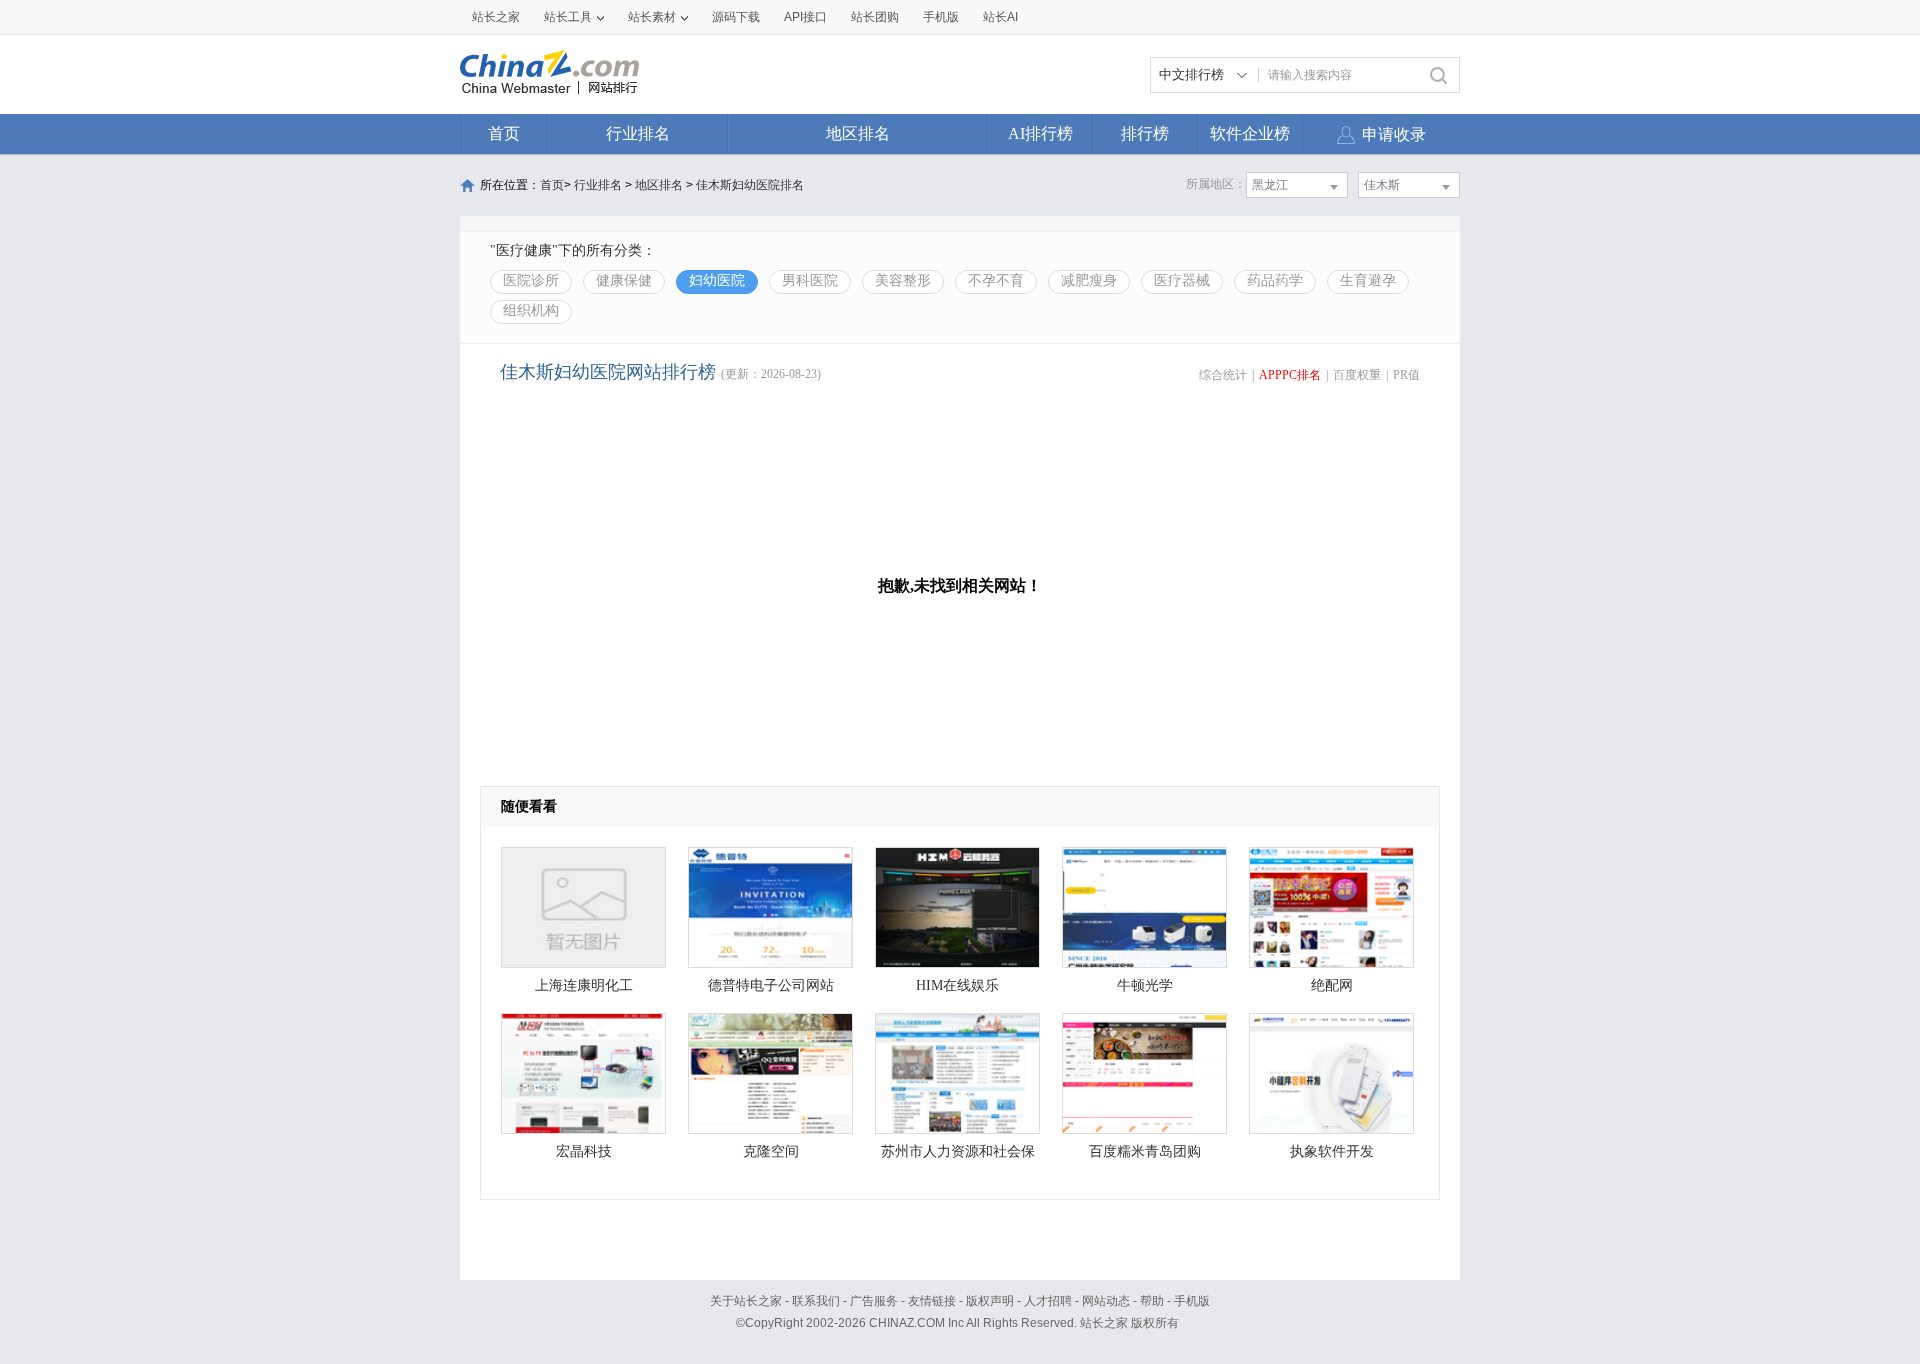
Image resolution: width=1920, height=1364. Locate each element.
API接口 (805, 17)
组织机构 (531, 310)
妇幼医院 (717, 280)
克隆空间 (771, 1151)
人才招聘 (1048, 1301)
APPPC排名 (1290, 375)
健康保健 (624, 280)
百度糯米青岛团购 (1145, 1151)
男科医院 (810, 280)
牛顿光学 (1145, 985)
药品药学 (1275, 280)
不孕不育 (996, 280)
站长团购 (875, 17)
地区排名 (858, 133)
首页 (504, 133)
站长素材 (652, 17)
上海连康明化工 (584, 985)
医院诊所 (531, 280)
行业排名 (638, 133)
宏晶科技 (584, 1151)
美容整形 (903, 280)
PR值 (1406, 375)
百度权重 (1357, 375)
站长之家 (496, 17)
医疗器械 (1182, 280)
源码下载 (736, 17)
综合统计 (1223, 375)
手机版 (1192, 1301)
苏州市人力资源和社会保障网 (958, 1156)
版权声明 (990, 1301)
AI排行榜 (1040, 133)
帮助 (1152, 1301)
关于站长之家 (746, 1301)
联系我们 (816, 1301)
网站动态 (1106, 1301)
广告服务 (874, 1301)
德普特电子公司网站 (771, 985)
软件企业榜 (1250, 133)
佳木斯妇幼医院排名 (750, 185)
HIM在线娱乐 (957, 985)
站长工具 (568, 17)
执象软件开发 (1332, 1151)
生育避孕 (1368, 280)
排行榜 (1145, 133)
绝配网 (1332, 985)
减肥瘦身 (1089, 280)
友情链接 (932, 1301)
